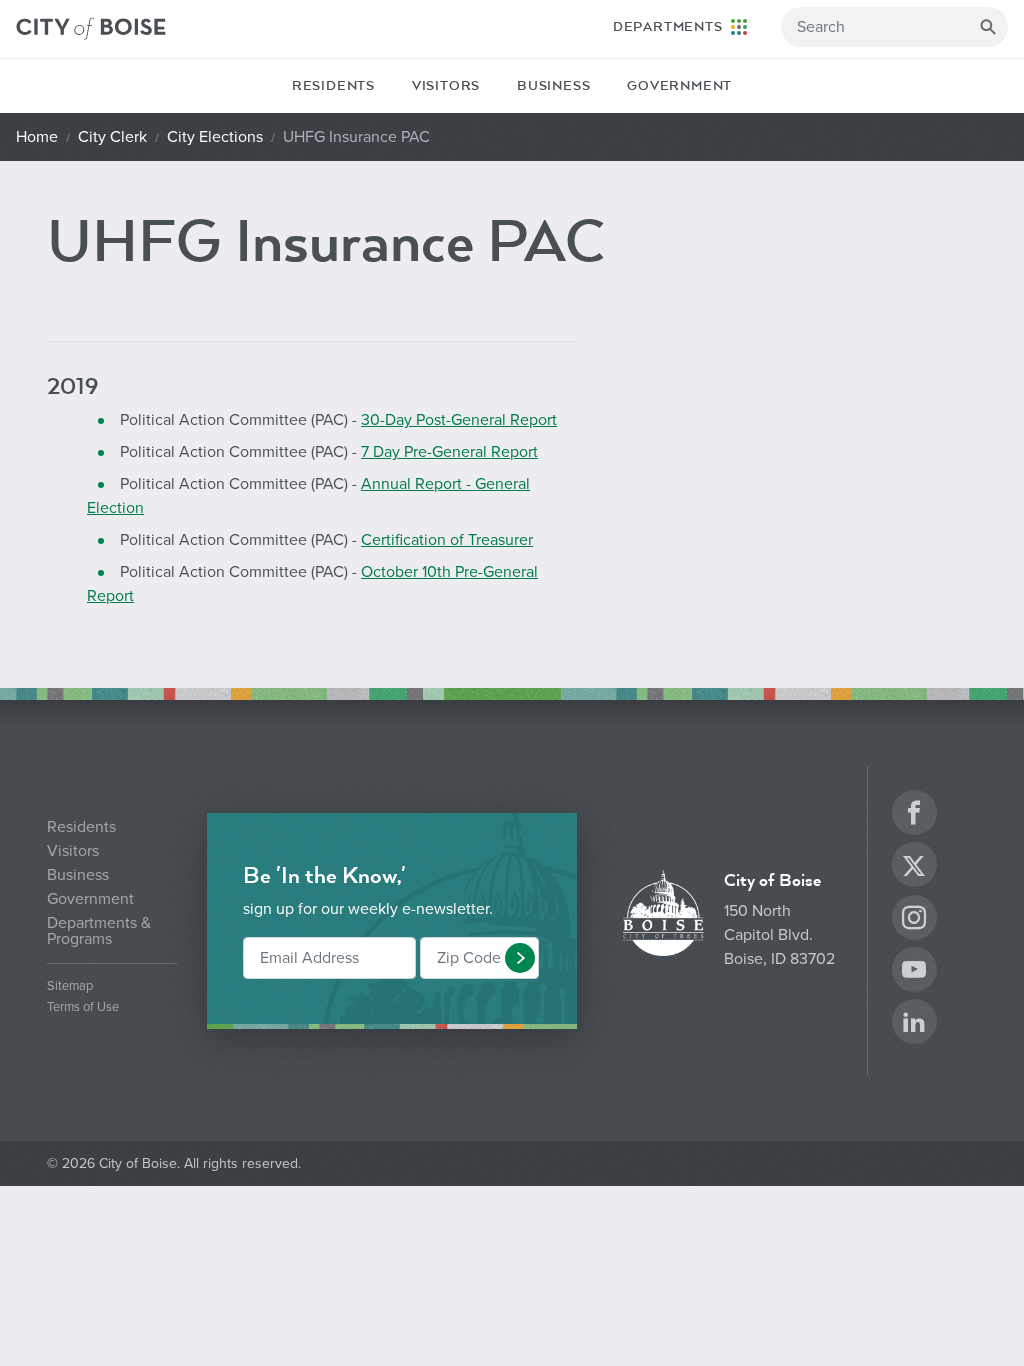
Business (553, 86)
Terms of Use (83, 1007)
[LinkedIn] (914, 1024)
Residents (333, 86)
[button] (520, 958)
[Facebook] (914, 815)
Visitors (446, 86)
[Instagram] (914, 920)
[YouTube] (914, 972)
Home (37, 137)
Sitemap (70, 986)
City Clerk (112, 137)
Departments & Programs (99, 931)
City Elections (215, 137)
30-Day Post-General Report (459, 420)
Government (679, 86)
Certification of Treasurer (447, 540)
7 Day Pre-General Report (449, 452)
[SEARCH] (988, 27)
